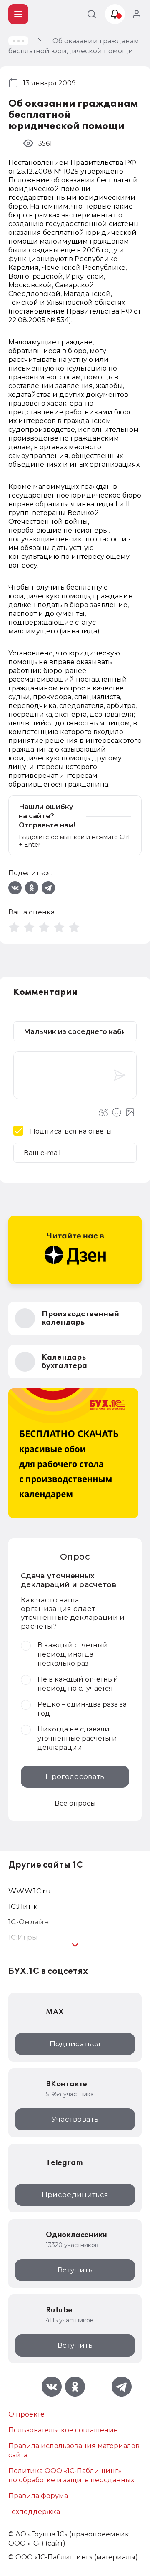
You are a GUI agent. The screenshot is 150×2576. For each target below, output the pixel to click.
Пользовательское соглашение (63, 2430)
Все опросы (75, 1803)
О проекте (26, 2414)
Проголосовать (75, 1776)
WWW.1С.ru (30, 1891)
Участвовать (75, 2119)
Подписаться (75, 2044)
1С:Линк (23, 1906)
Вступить (75, 2270)
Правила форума (38, 2496)
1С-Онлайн (29, 1922)
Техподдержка (34, 2512)
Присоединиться (75, 2195)
